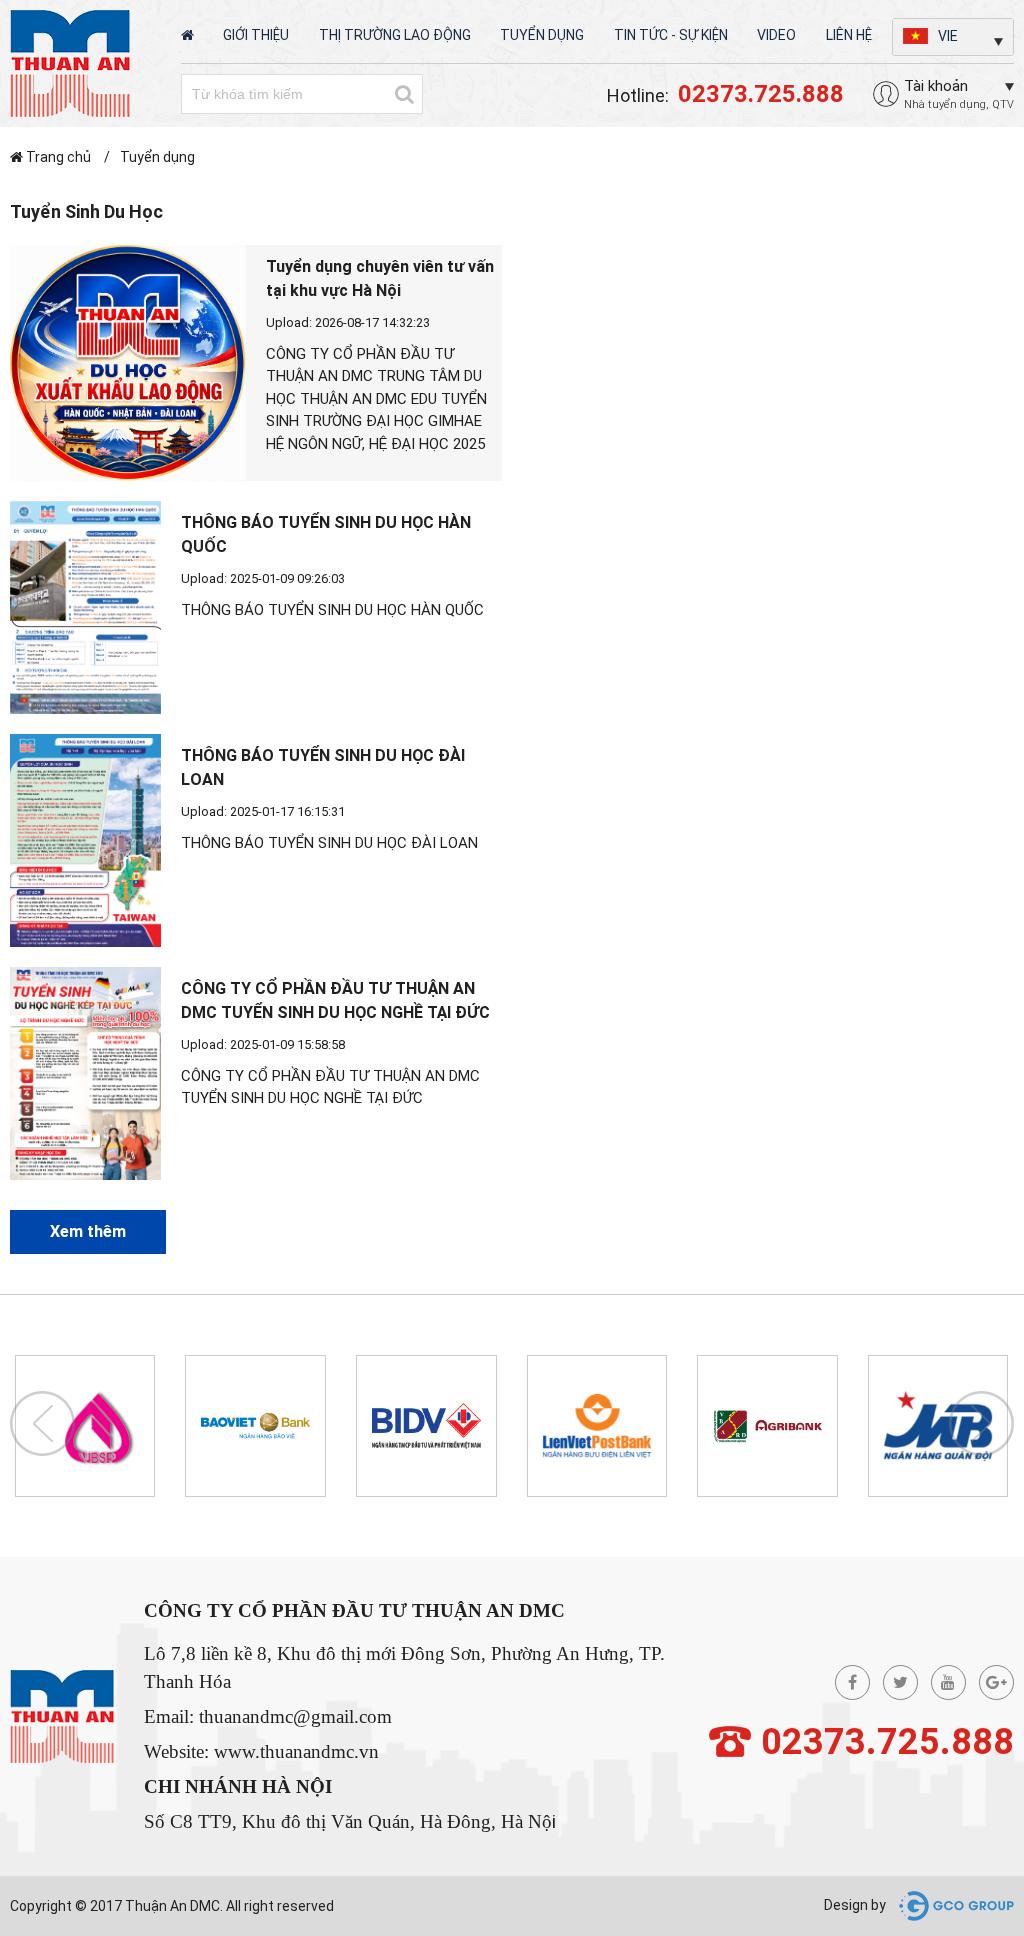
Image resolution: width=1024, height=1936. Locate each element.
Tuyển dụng (542, 35)
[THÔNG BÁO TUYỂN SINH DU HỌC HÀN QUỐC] (85, 607)
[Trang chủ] (187, 35)
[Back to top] (985, 1809)
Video (776, 35)
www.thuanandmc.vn (296, 1751)
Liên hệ (849, 35)
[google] (996, 1682)
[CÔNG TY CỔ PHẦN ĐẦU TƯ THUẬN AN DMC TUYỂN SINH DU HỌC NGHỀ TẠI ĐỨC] (85, 1073)
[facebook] (852, 1682)
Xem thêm (88, 1231)
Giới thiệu (256, 35)
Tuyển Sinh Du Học (86, 211)
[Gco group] (951, 1905)
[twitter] (900, 1682)
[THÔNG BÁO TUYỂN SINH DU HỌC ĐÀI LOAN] (85, 840)
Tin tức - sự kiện (671, 35)
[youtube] (948, 1682)
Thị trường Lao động (395, 35)
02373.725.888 (887, 1742)
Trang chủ (58, 157)
